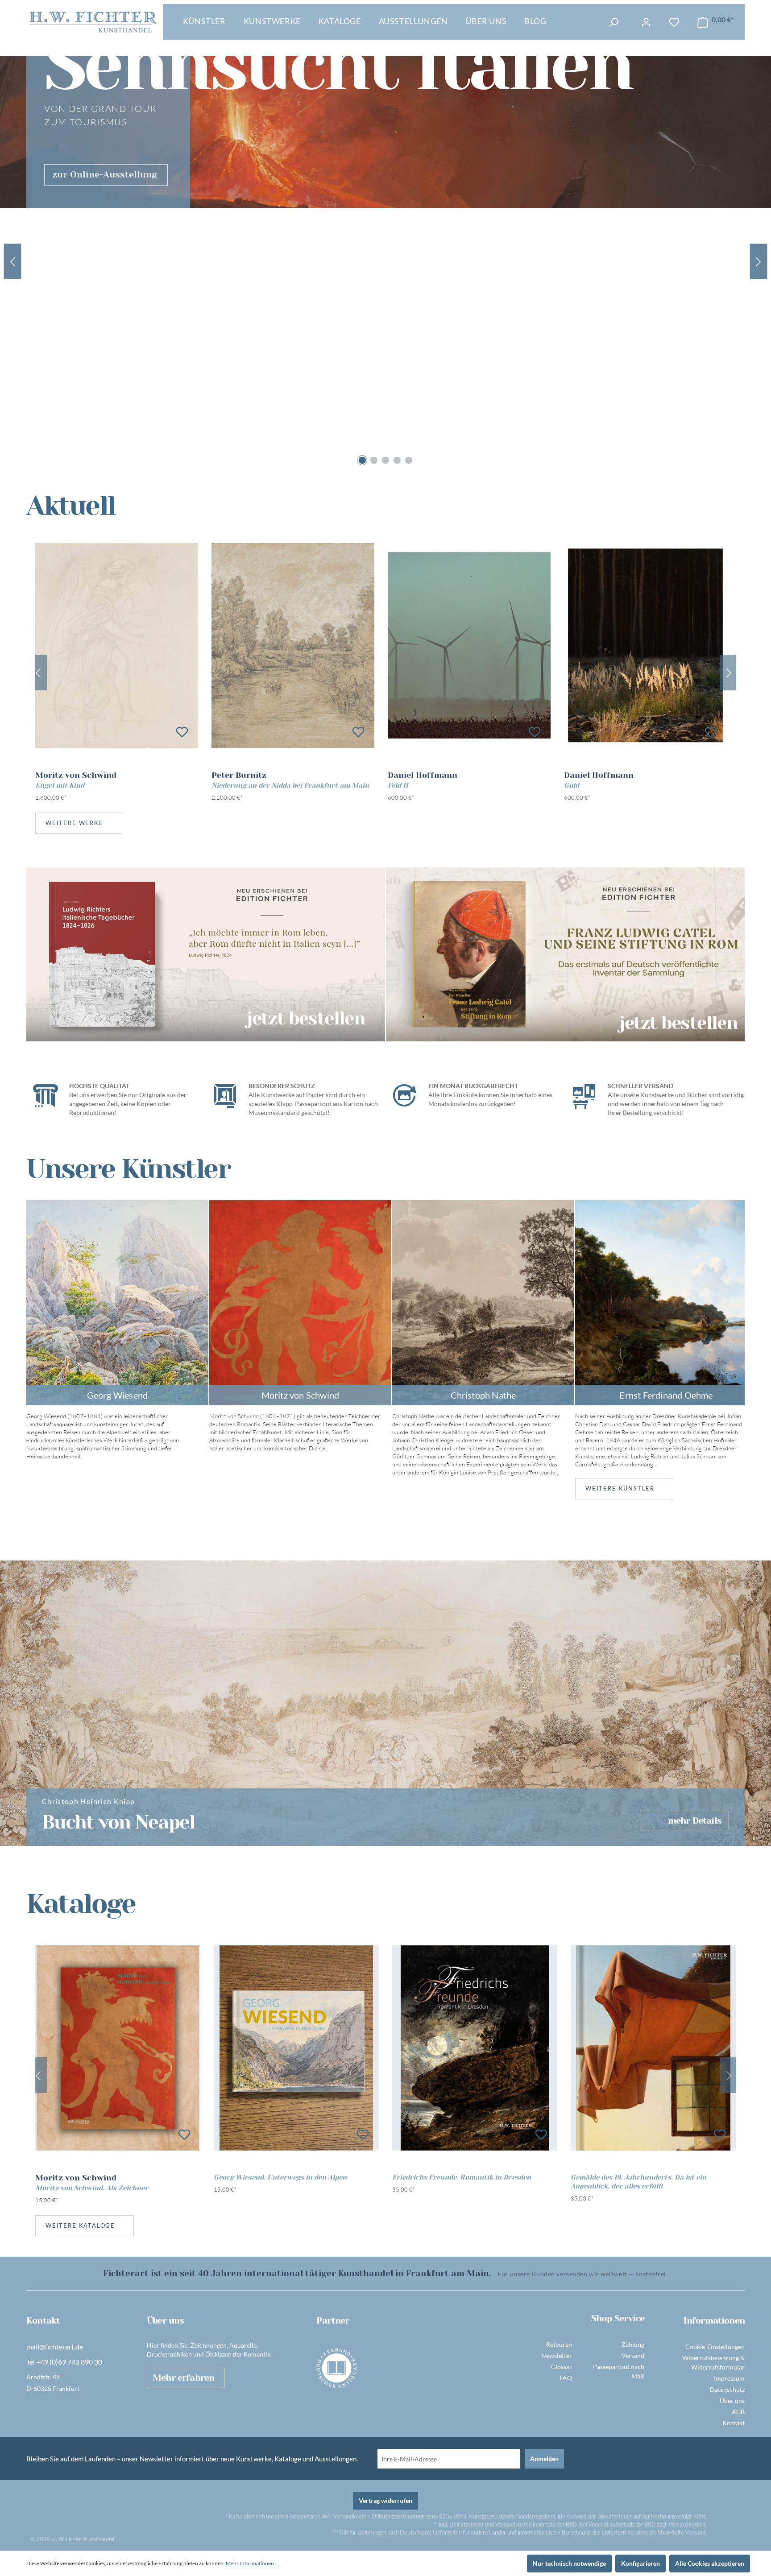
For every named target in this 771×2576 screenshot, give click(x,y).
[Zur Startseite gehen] (93, 22)
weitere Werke (75, 823)
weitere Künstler (620, 1488)
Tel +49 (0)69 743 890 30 (64, 2362)
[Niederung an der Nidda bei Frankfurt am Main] (293, 645)
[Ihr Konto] (646, 22)
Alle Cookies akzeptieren (710, 2563)
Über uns (732, 2401)
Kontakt (734, 2423)
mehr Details (695, 1821)
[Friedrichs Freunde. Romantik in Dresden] (475, 2048)
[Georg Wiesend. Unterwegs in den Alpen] (296, 2048)
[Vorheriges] (38, 673)
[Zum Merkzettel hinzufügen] (182, 732)
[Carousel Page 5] (409, 460)
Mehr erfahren (183, 2378)
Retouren (559, 2344)
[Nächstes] (729, 673)
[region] (385, 673)
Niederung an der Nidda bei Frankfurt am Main (290, 785)
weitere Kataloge (80, 2225)
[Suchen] (613, 22)
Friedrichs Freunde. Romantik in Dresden (462, 2177)
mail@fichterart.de (55, 2347)
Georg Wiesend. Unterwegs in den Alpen (280, 2177)
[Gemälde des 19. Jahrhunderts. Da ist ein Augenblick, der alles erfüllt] (653, 2048)
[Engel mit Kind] (117, 645)
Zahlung (633, 2344)
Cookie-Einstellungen (715, 2347)
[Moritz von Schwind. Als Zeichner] (118, 2048)
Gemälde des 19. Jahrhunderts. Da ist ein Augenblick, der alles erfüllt (638, 2182)
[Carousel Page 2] (374, 460)
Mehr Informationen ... (252, 2563)
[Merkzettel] (674, 22)
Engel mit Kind (60, 785)
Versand (633, 2355)
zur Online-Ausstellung (105, 175)
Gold (572, 785)
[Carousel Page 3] (385, 460)
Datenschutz (727, 2389)
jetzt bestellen (306, 1018)
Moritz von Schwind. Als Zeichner (92, 2188)
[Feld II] (469, 645)
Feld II (398, 785)
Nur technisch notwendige (569, 2563)
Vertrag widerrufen (385, 2500)
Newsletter (557, 2355)
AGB (738, 2412)
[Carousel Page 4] (397, 460)
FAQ (566, 2378)
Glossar (562, 2367)
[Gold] (645, 645)
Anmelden (544, 2458)
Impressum (729, 2378)
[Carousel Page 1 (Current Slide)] (362, 460)
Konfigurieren (640, 2563)
